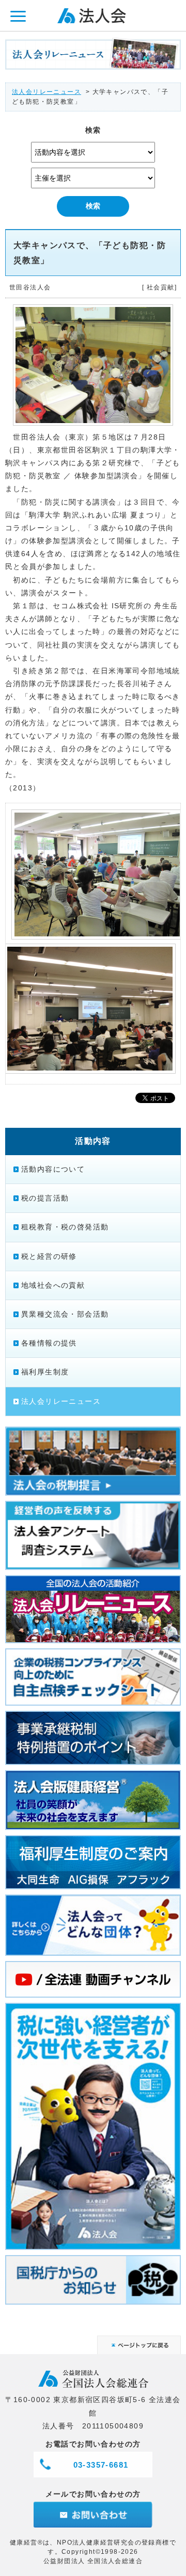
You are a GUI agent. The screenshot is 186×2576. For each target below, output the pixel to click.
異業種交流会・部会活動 (65, 1314)
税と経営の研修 (49, 1256)
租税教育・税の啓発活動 (65, 1227)
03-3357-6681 (101, 2465)
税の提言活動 (45, 1198)
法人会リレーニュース (47, 92)
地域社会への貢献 (53, 1285)
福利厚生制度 (45, 1372)
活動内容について (53, 1169)
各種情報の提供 (49, 1343)
